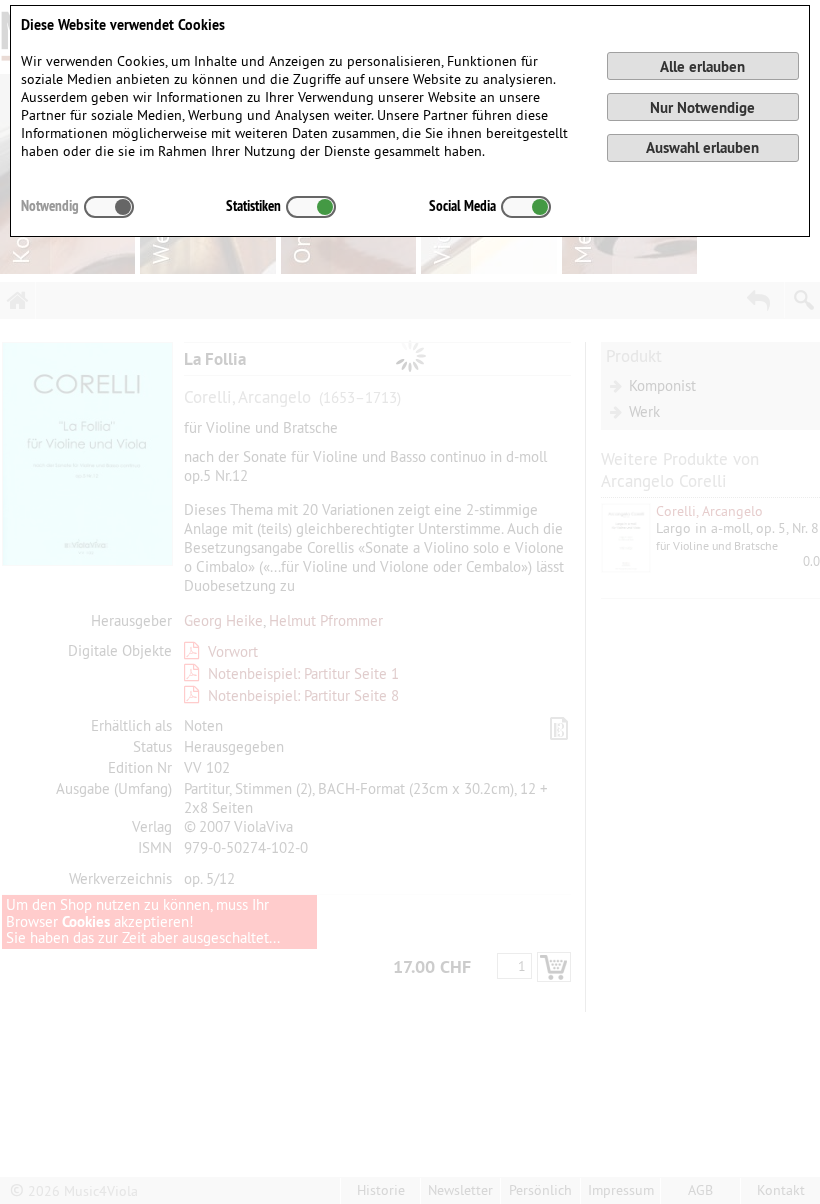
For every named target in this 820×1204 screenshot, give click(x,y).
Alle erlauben (702, 66)
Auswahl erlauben (702, 147)
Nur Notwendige (702, 107)
